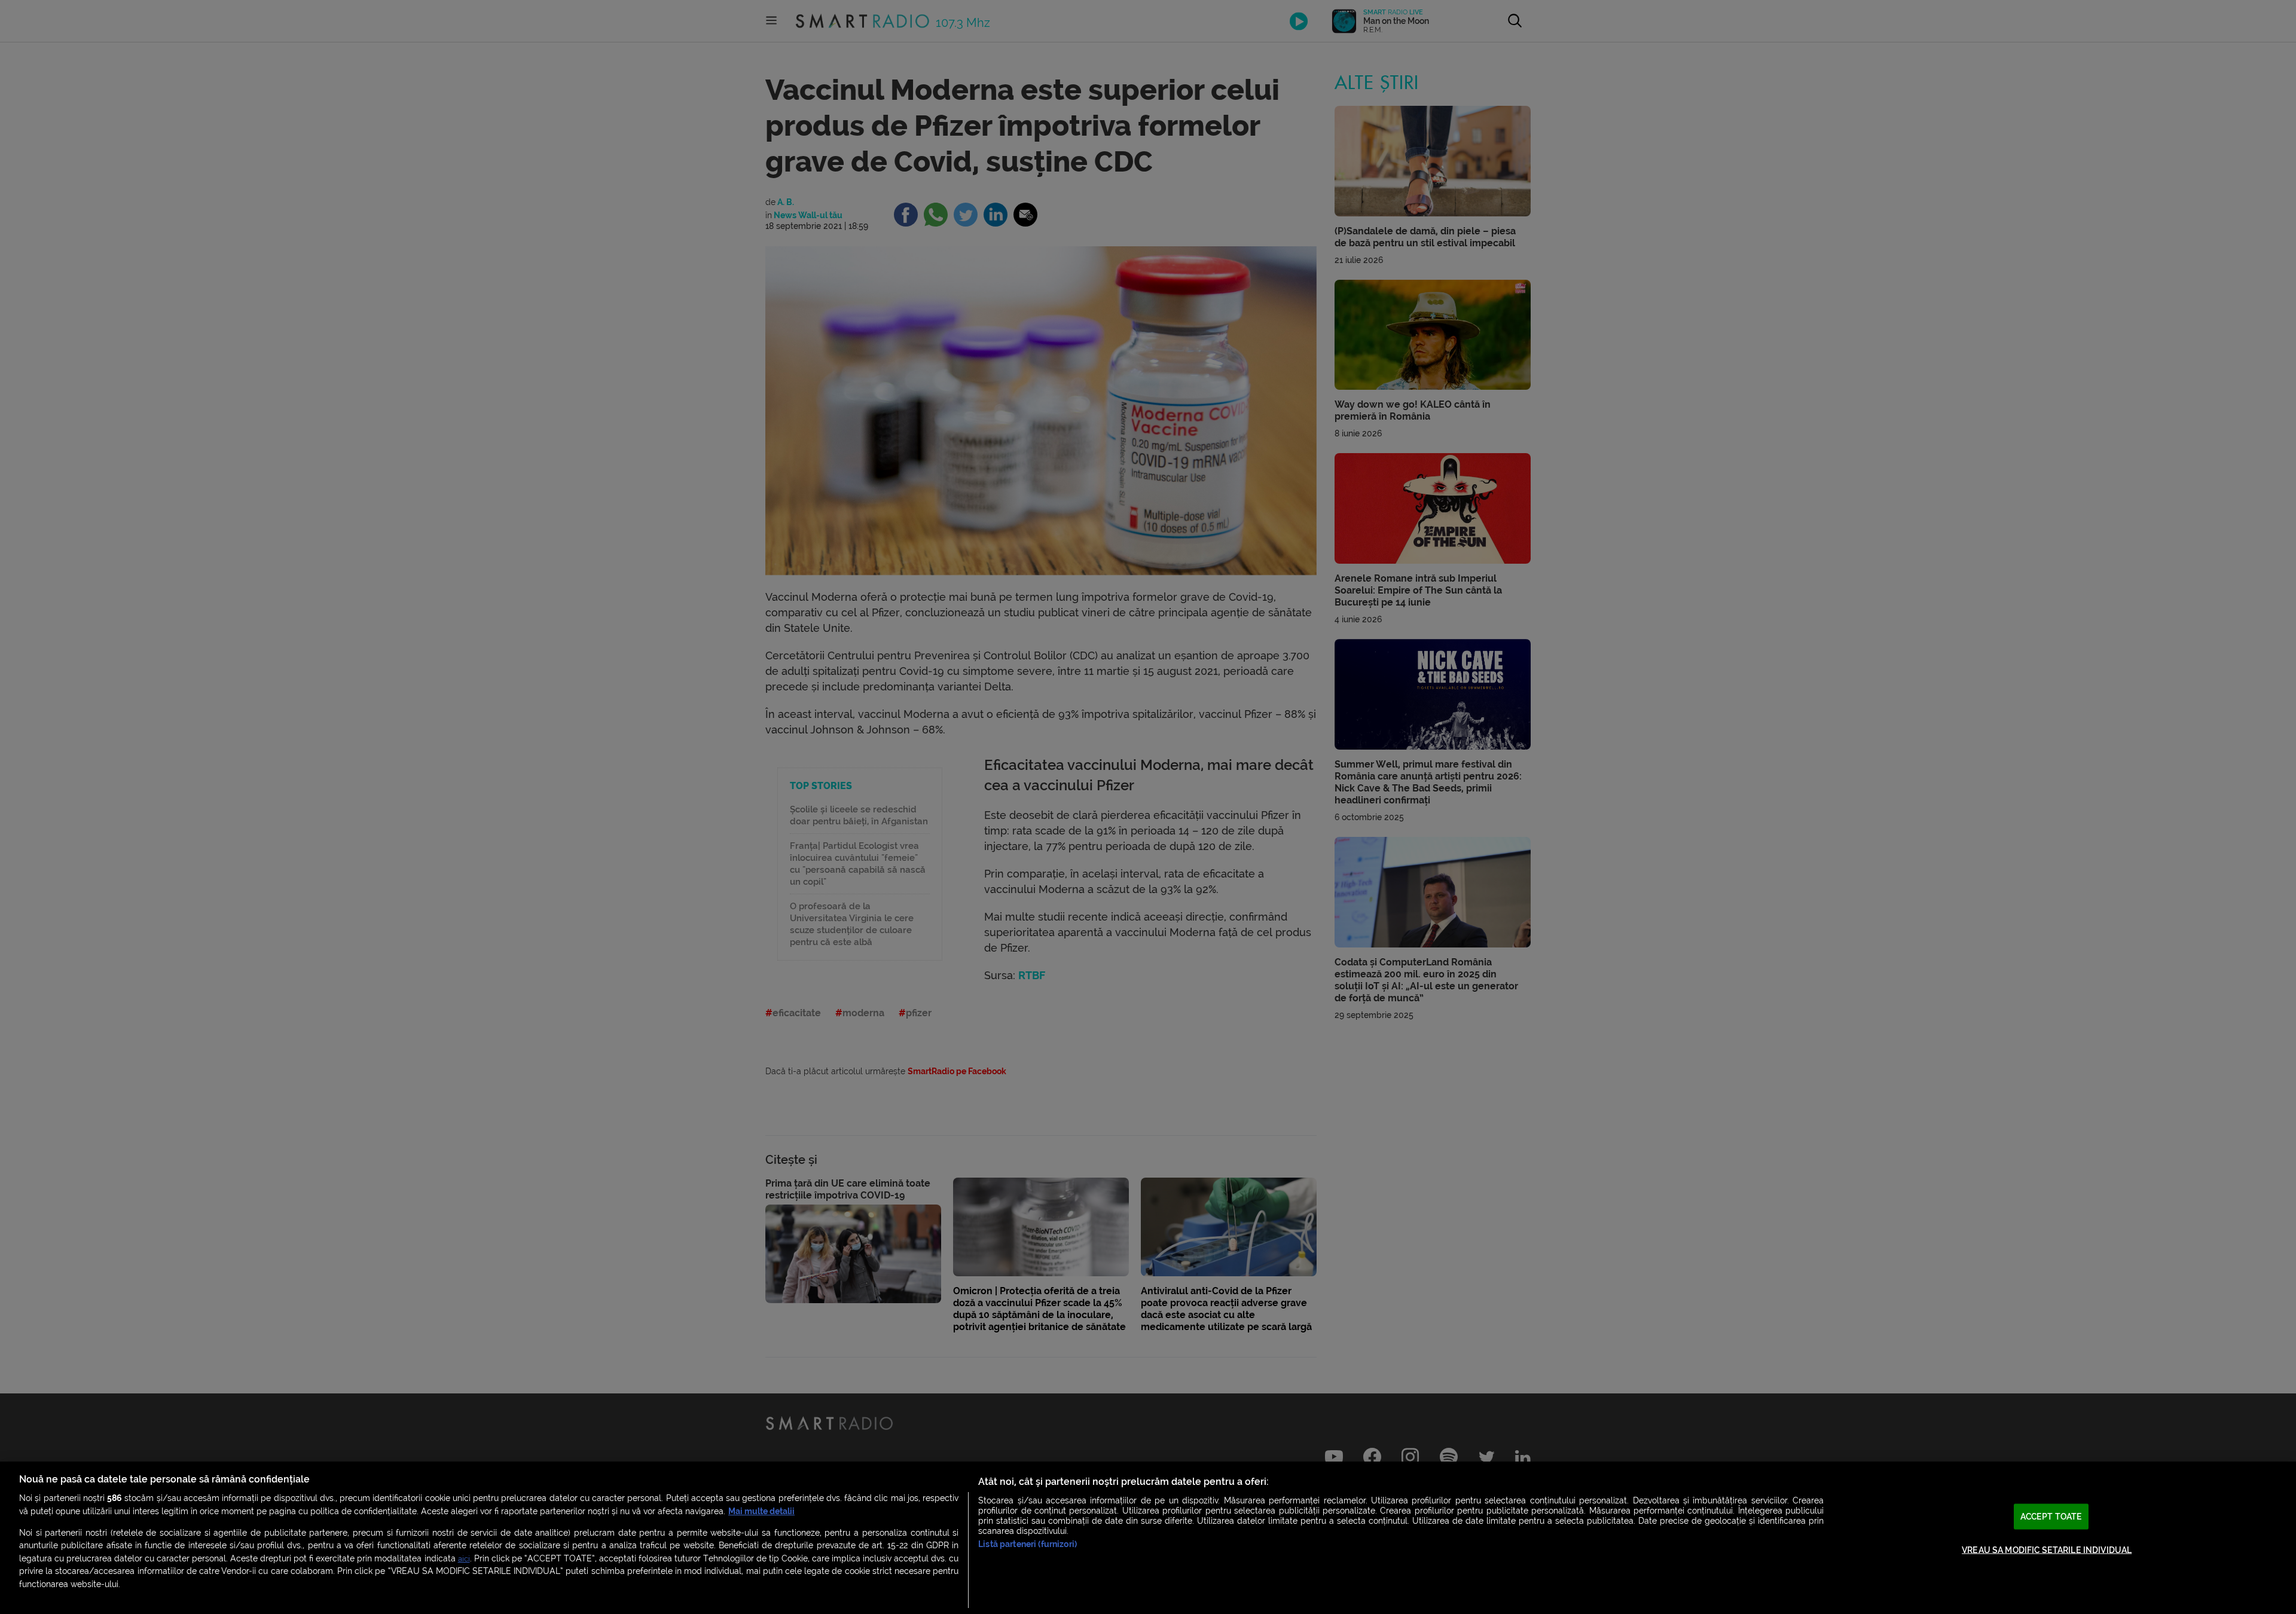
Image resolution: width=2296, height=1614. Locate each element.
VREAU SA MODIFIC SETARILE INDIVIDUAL (2047, 1550)
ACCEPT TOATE (2051, 1516)
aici (464, 1559)
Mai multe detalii (761, 1511)
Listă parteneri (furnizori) (1028, 1544)
